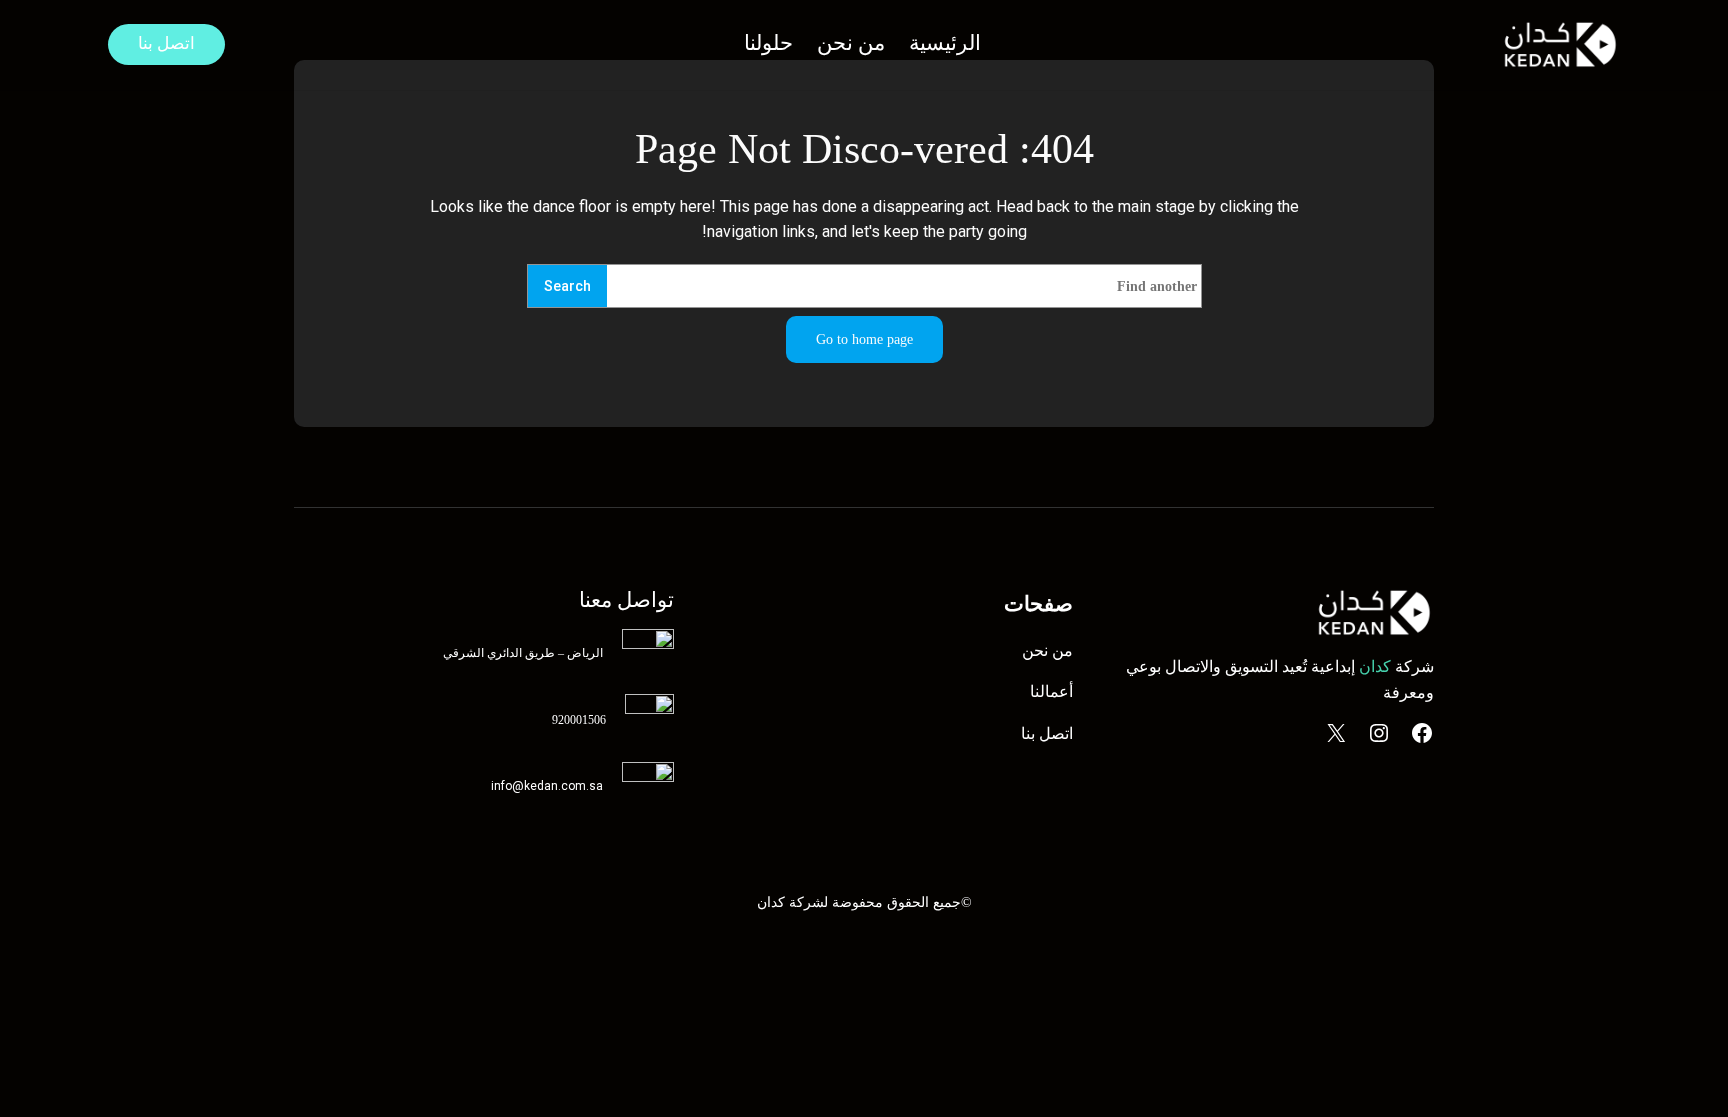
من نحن (1047, 650)
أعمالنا (1051, 691)
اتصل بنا (166, 43)
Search (567, 286)
